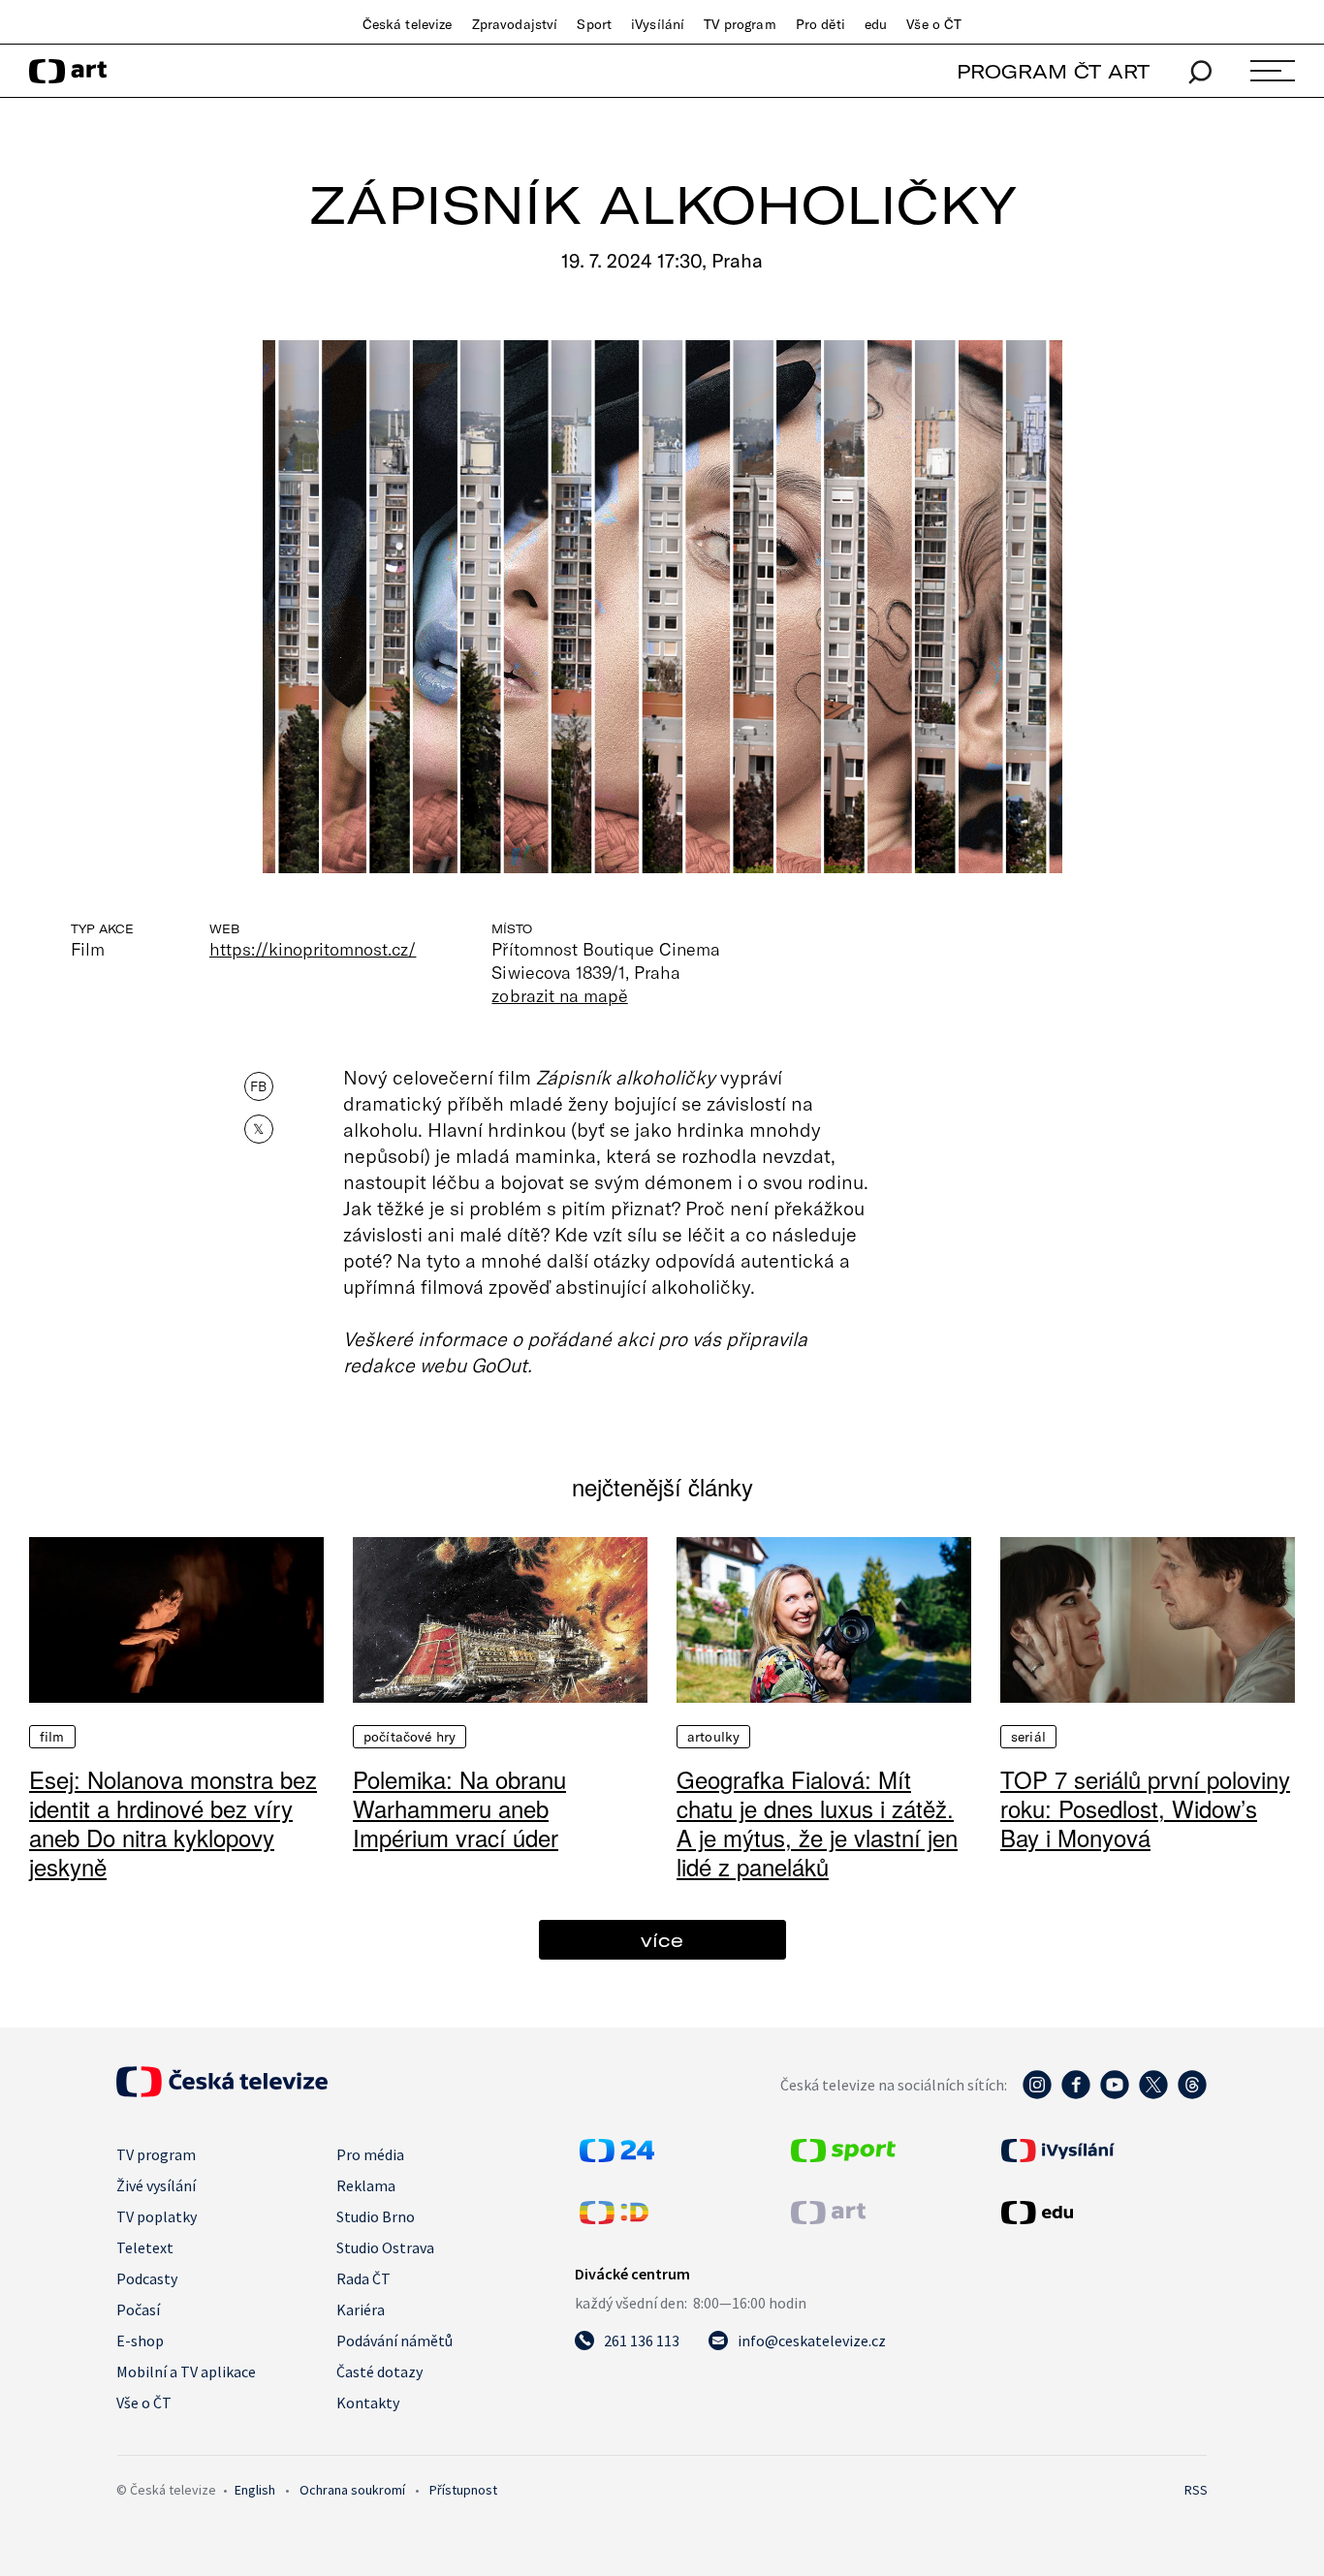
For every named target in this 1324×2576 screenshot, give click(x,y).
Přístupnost (463, 2490)
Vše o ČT (934, 24)
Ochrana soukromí (352, 2490)
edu (876, 24)
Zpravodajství (515, 24)
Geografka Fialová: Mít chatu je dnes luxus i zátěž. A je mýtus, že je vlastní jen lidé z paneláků (817, 1822)
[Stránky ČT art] (828, 2218)
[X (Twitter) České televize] (1153, 2094)
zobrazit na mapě (559, 995)
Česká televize (408, 24)
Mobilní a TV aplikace (186, 2372)
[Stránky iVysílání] (1102, 2151)
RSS (1196, 2490)
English (255, 2490)
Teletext (145, 2247)
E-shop (140, 2340)
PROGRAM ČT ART (1053, 71)
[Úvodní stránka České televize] (222, 2091)
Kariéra (361, 2309)
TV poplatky (157, 2216)
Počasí (138, 2309)
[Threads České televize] (1192, 2094)
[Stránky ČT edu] (1102, 2213)
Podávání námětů (394, 2340)
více (662, 1940)
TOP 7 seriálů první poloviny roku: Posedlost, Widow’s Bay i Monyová (1145, 1808)
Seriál (1028, 1737)
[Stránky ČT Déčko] (614, 2218)
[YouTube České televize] (1115, 2094)
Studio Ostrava (385, 2247)
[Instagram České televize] (1037, 2094)
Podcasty (147, 2278)
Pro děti (820, 24)
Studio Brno (376, 2216)
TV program (740, 24)
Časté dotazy (379, 2372)
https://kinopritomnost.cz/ (313, 949)
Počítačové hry (410, 1737)
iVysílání (658, 24)
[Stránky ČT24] (617, 2156)
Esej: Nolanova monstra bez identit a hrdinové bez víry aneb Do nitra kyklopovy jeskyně (173, 1822)
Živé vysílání (156, 2185)
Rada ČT (363, 2278)
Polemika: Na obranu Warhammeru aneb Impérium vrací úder (459, 1808)
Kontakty (368, 2403)
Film (52, 1737)
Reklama (366, 2185)
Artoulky (713, 1737)
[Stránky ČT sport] (843, 2156)
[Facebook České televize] (1076, 2094)
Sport (594, 24)
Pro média (370, 2154)
